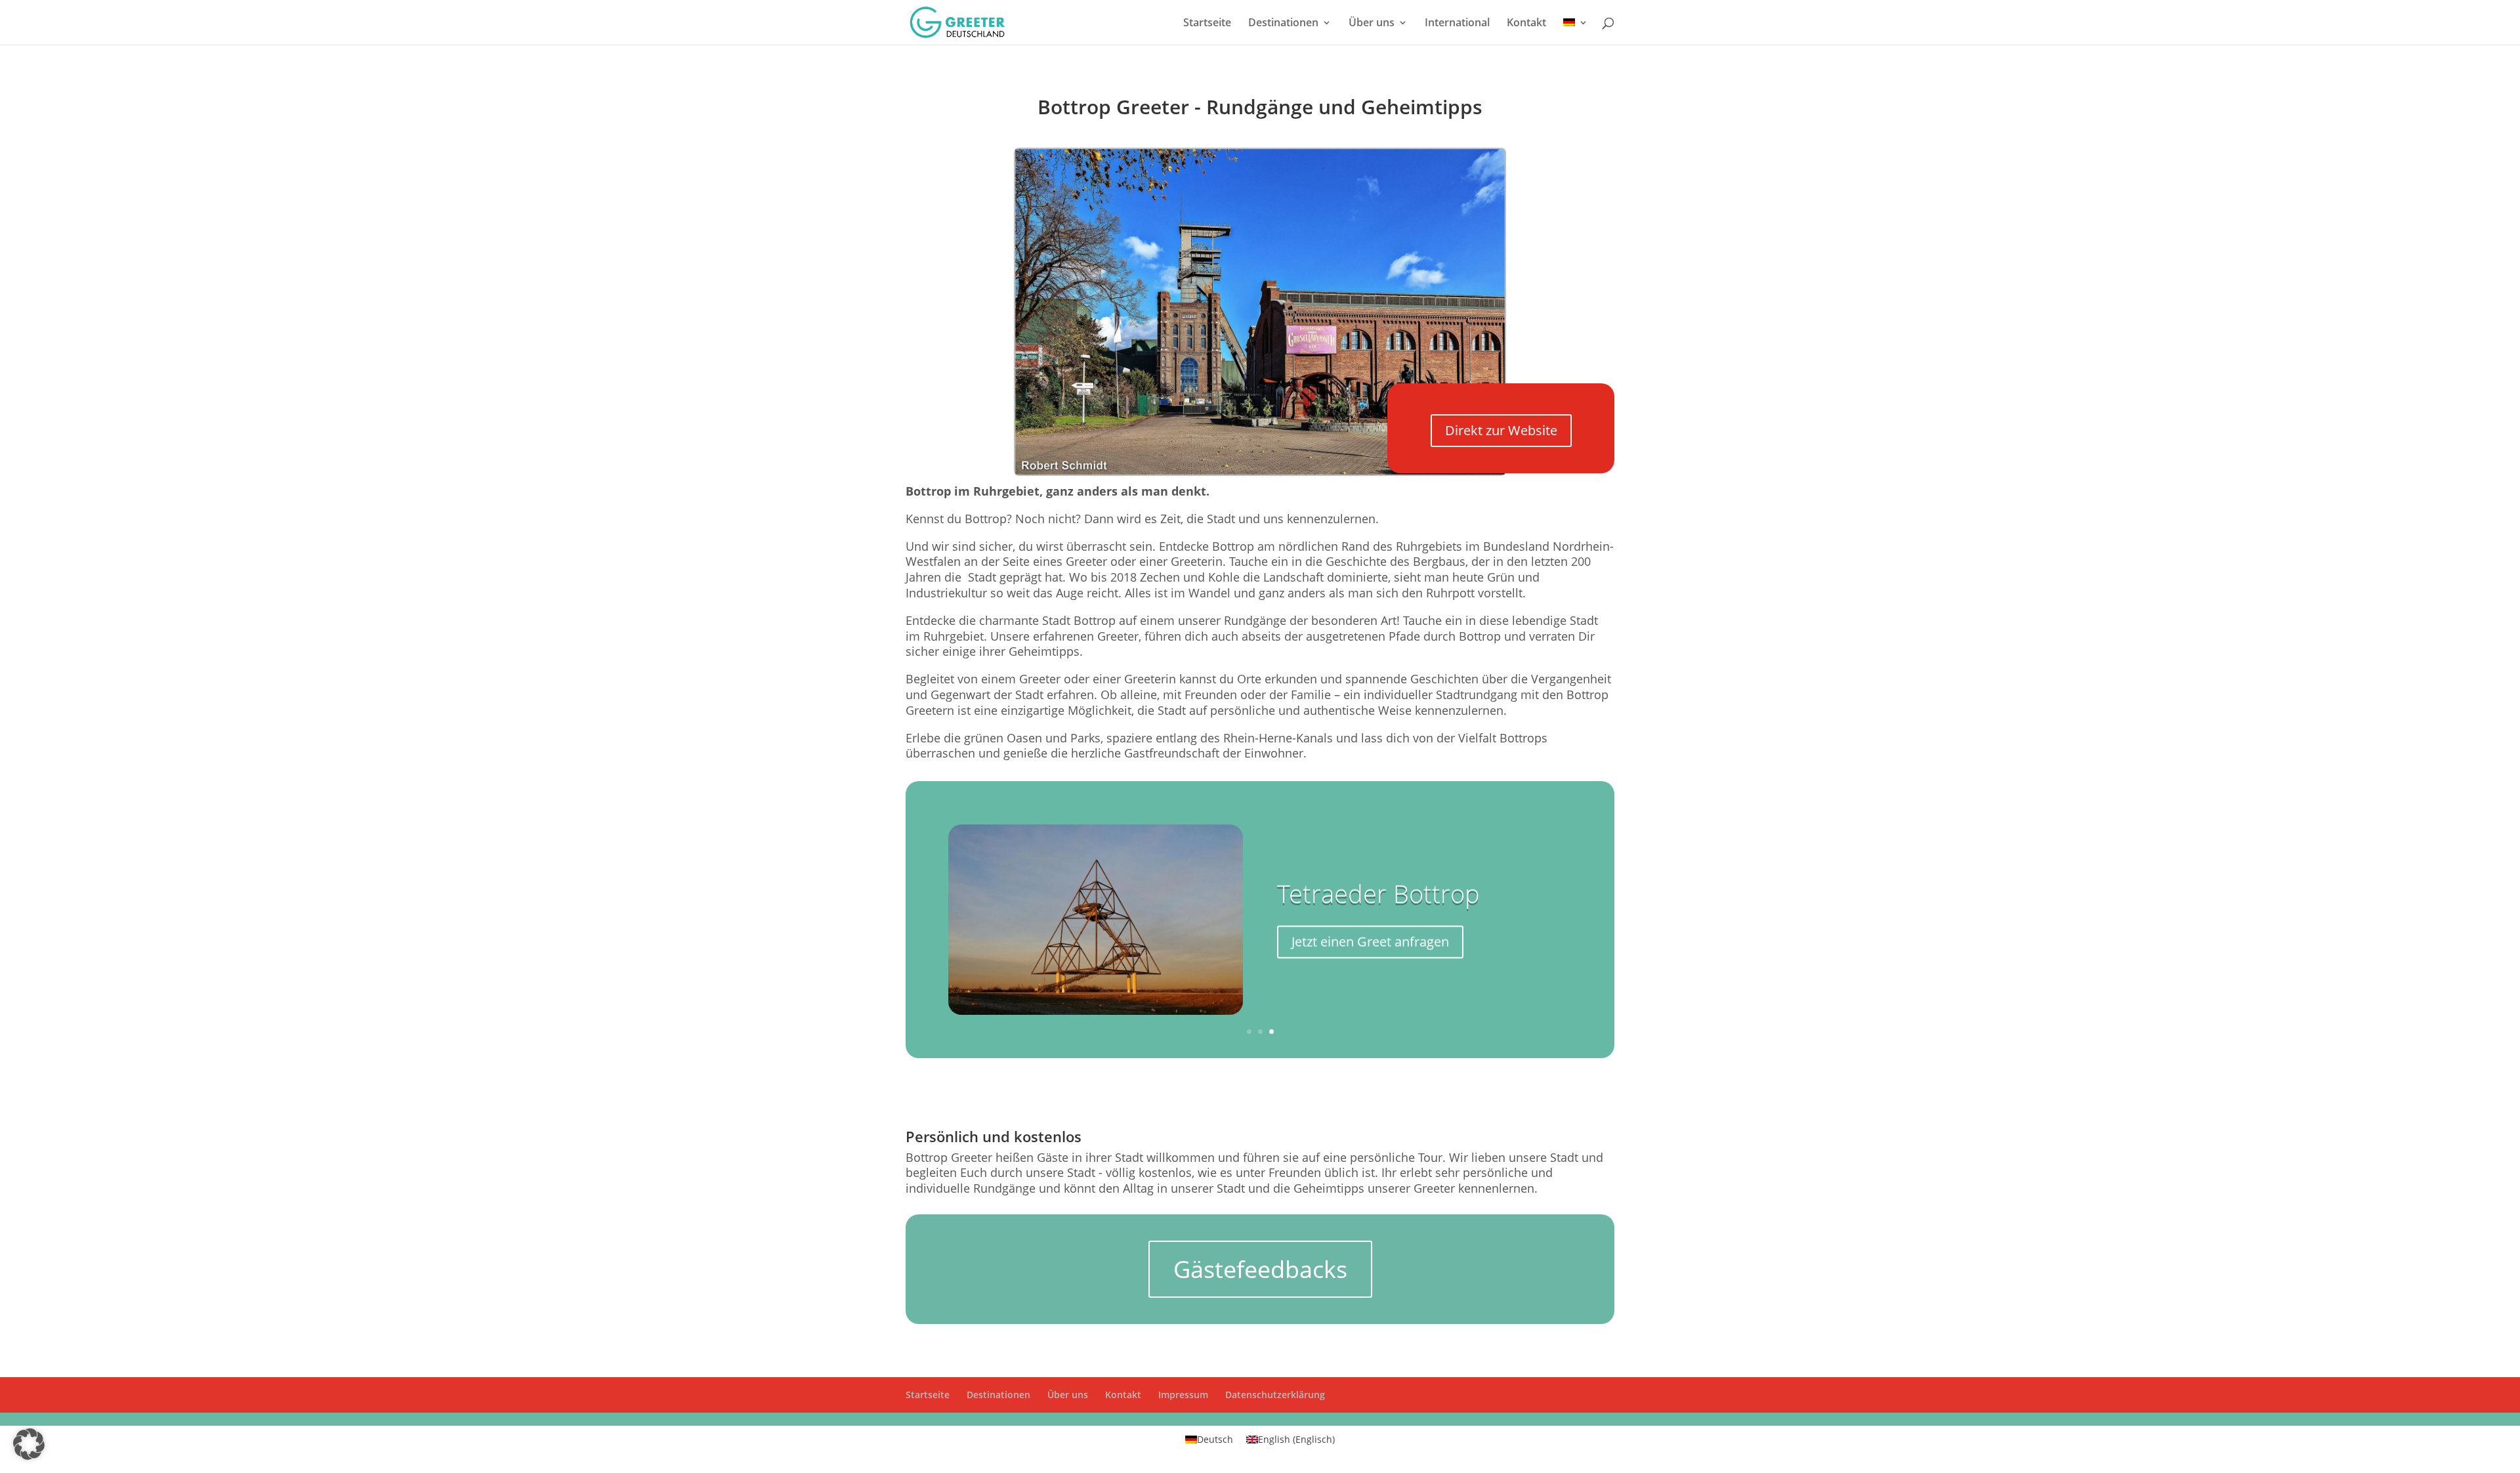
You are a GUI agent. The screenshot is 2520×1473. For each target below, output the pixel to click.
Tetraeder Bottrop (1378, 893)
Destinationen (1283, 24)
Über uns (1372, 24)
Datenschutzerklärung (1275, 1395)
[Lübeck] (1260, 472)
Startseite (1207, 24)
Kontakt (1526, 24)
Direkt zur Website (1501, 430)
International (1457, 24)
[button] (29, 1444)
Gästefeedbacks (1260, 1269)
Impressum (1183, 1395)
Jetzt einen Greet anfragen (1370, 942)
